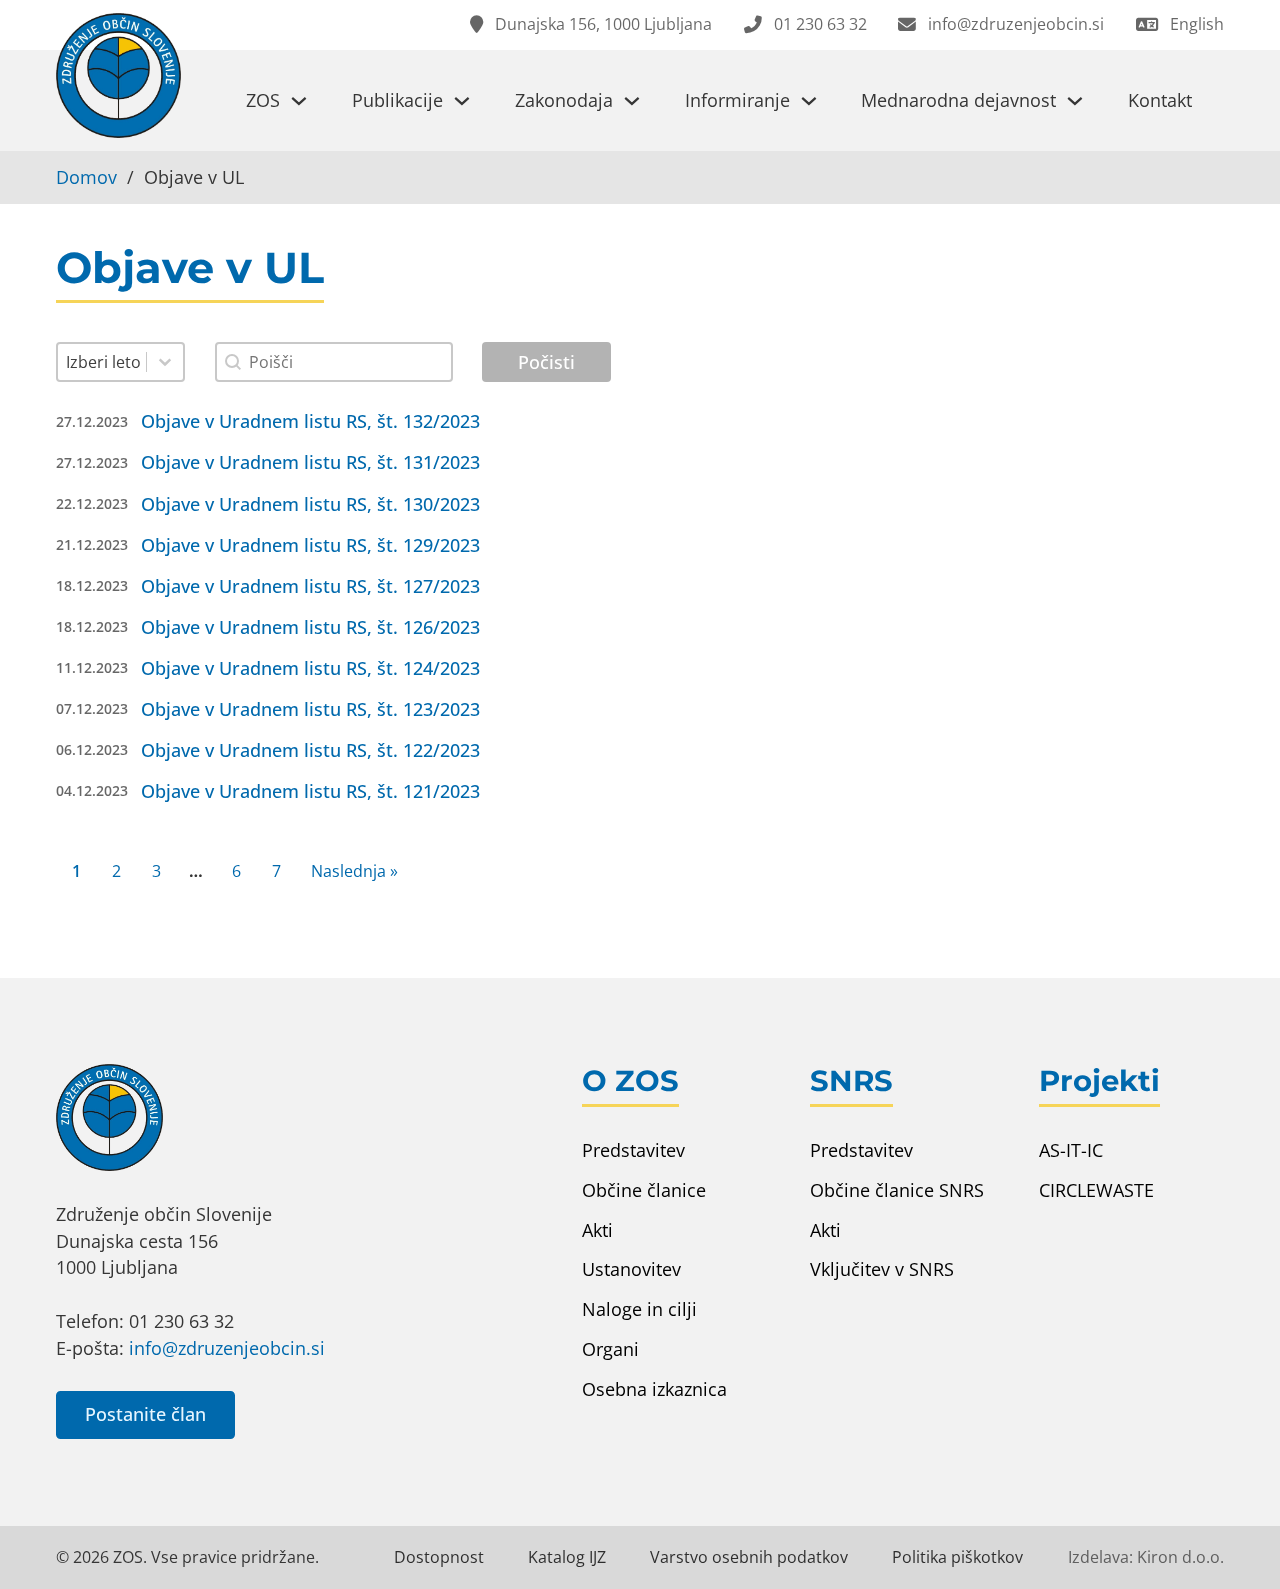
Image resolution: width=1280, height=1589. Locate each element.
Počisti (546, 362)
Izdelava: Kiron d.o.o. (1146, 1557)
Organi (610, 1349)
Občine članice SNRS (897, 1190)
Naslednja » (354, 871)
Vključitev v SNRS (882, 1269)
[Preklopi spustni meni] (299, 101)
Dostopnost (439, 1557)
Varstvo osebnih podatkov (749, 1557)
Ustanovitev (631, 1269)
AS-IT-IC (1071, 1150)
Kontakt (1160, 100)
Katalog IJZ (567, 1557)
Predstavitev (633, 1150)
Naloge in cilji (639, 1309)
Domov (86, 177)
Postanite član (145, 1414)
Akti (597, 1230)
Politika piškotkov (957, 1557)
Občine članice (644, 1190)
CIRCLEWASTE (1096, 1190)
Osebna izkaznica (654, 1389)
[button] (639, 431)
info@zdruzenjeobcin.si (227, 1348)
